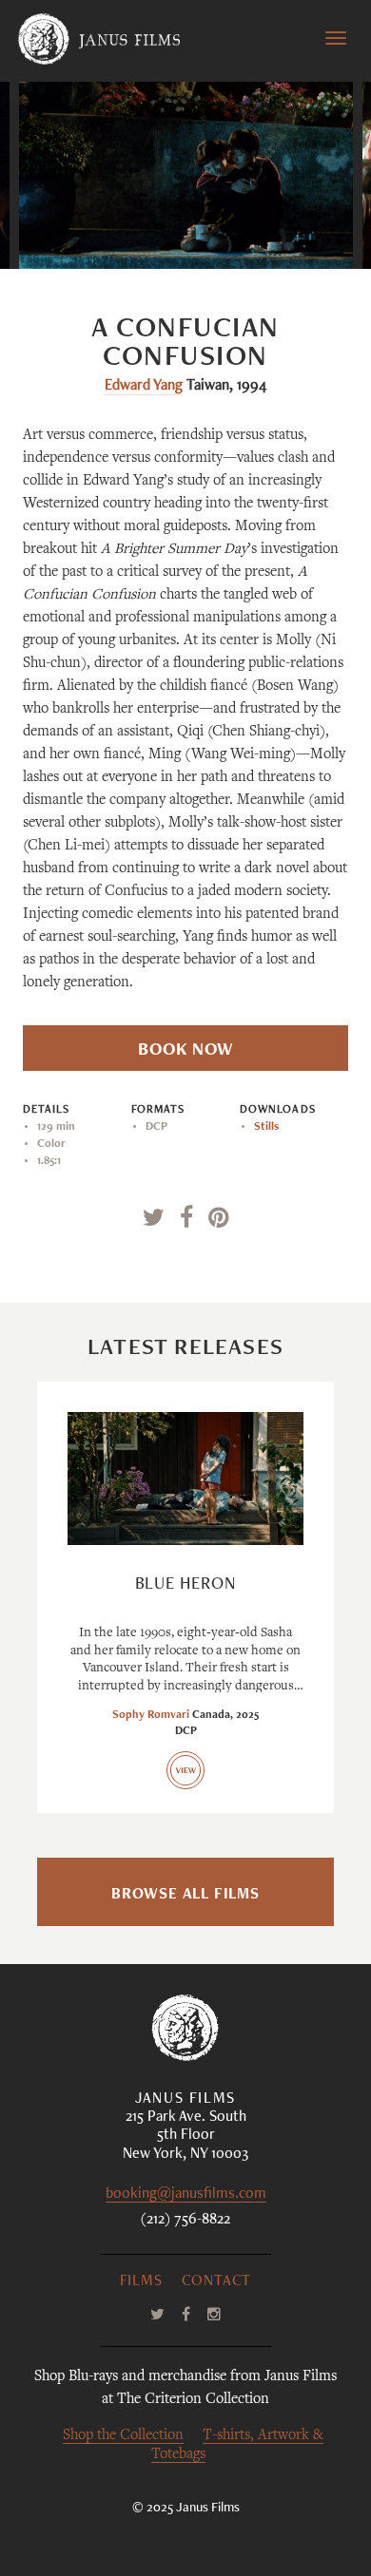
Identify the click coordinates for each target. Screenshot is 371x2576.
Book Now (185, 1051)
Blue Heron (186, 1585)
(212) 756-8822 (185, 2221)
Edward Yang (144, 387)
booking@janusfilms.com (186, 2195)
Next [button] (264, 230)
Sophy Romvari (151, 1715)
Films (141, 2282)
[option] (186, 175)
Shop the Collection (123, 2436)
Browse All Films (185, 1896)
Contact (217, 2282)
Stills (266, 1127)
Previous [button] (117, 230)
